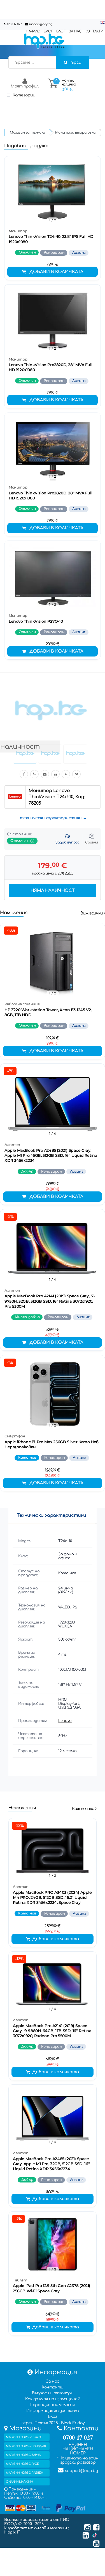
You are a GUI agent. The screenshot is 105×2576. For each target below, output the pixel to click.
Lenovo (65, 1721)
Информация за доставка (52, 2411)
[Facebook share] (24, 774)
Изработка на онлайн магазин (36, 2528)
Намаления (14, 913)
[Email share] (45, 774)
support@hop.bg (40, 24)
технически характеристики (51, 818)
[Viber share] (34, 774)
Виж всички (92, 913)
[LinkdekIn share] (55, 774)
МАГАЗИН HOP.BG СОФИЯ (24, 2437)
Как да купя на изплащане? (52, 2399)
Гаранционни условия (52, 2405)
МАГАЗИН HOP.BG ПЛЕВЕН (25, 2473)
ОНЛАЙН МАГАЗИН (19, 2482)
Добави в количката (56, 272)
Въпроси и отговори (53, 2393)
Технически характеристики (52, 1515)
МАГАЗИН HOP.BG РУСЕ (22, 2464)
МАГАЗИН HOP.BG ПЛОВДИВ (26, 2446)
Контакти (53, 2387)
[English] (103, 22)
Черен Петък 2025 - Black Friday (53, 2423)
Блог (52, 2417)
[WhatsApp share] (66, 774)
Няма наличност (53, 891)
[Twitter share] (76, 774)
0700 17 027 (14, 24)
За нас (53, 2381)
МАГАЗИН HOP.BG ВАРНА (23, 2455)
